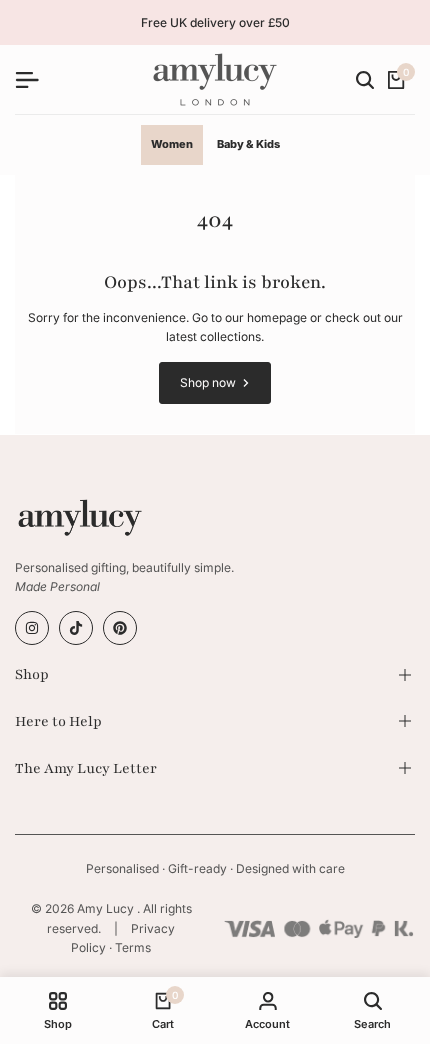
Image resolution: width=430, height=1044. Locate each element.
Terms (133, 947)
